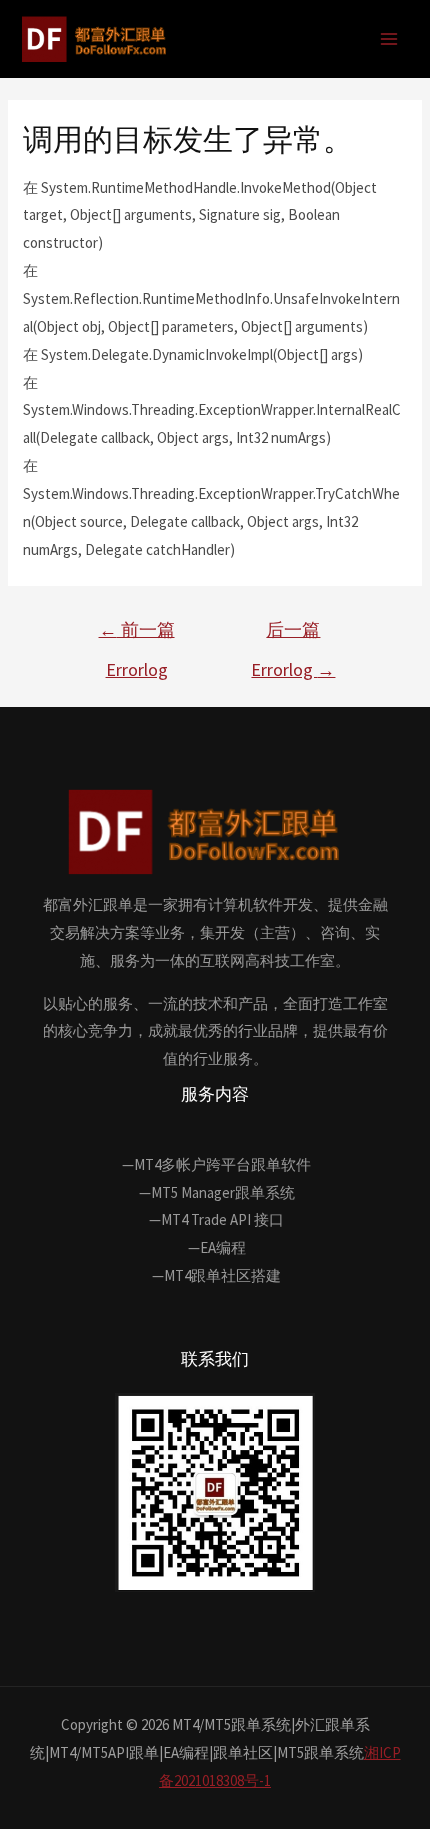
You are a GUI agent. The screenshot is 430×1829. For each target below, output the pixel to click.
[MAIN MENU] (389, 39)
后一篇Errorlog (293, 635)
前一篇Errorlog (137, 635)
